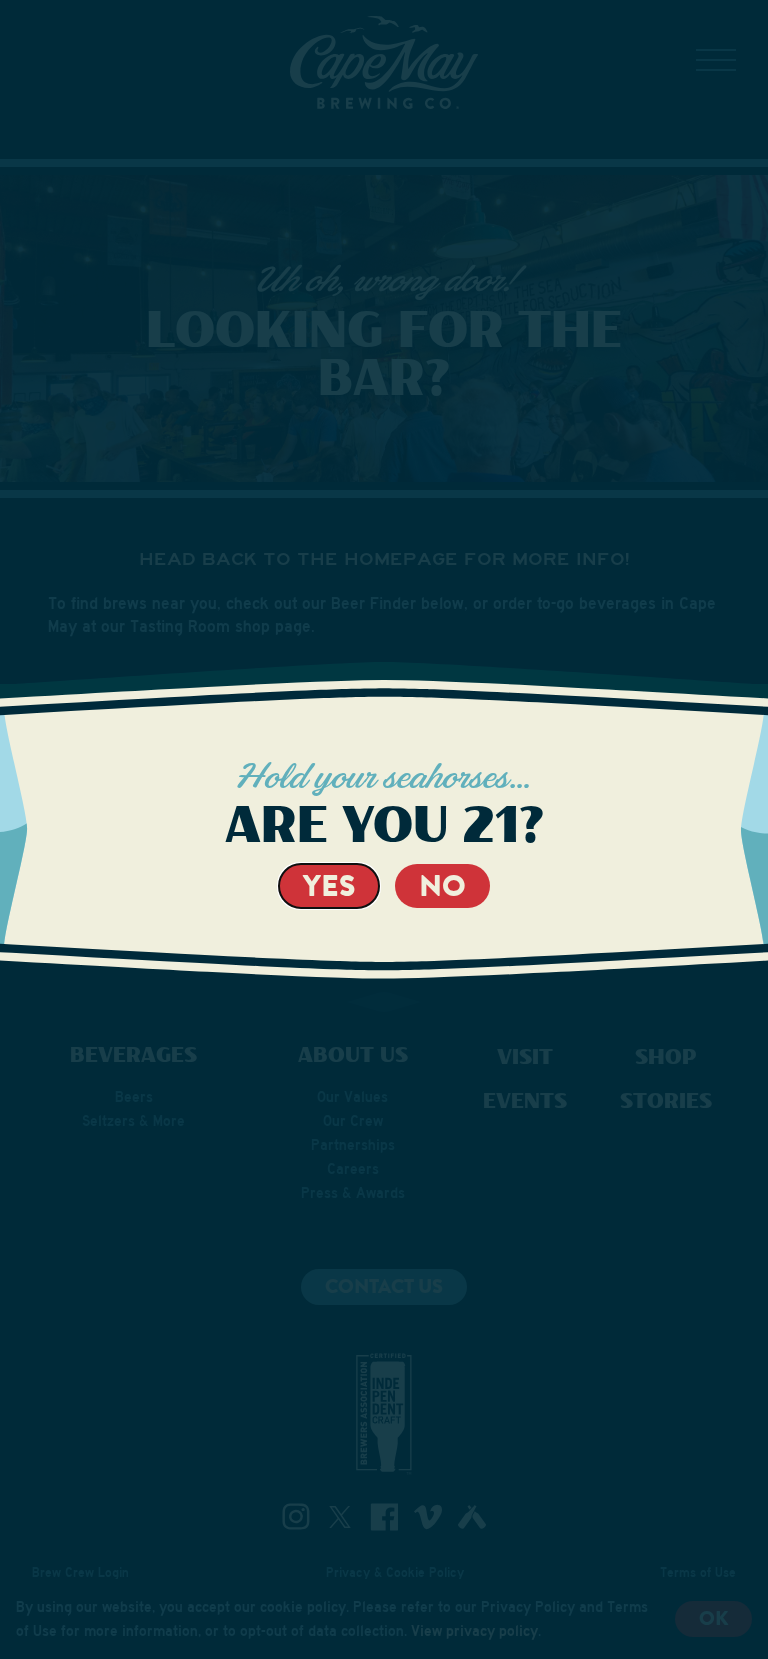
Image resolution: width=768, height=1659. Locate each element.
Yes (329, 885)
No (442, 885)
